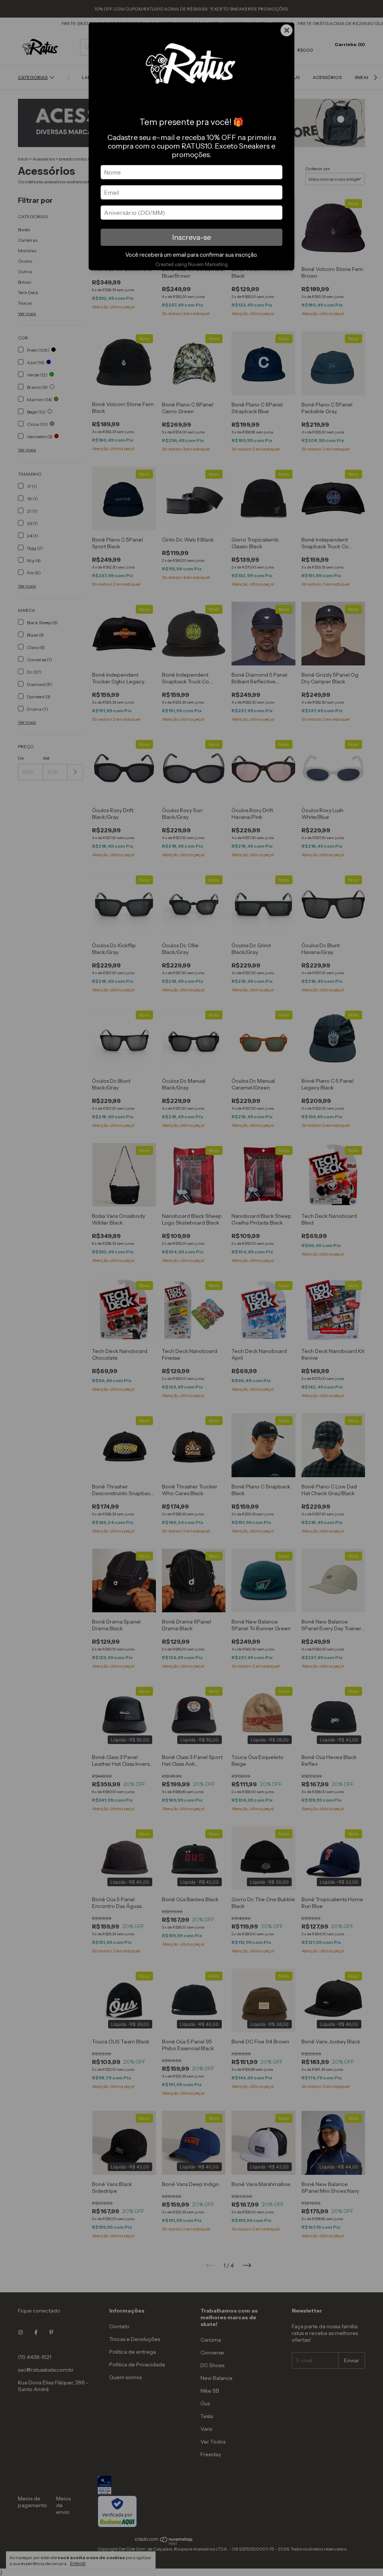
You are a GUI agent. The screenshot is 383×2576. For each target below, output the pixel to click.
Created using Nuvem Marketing (191, 264)
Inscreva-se (191, 237)
